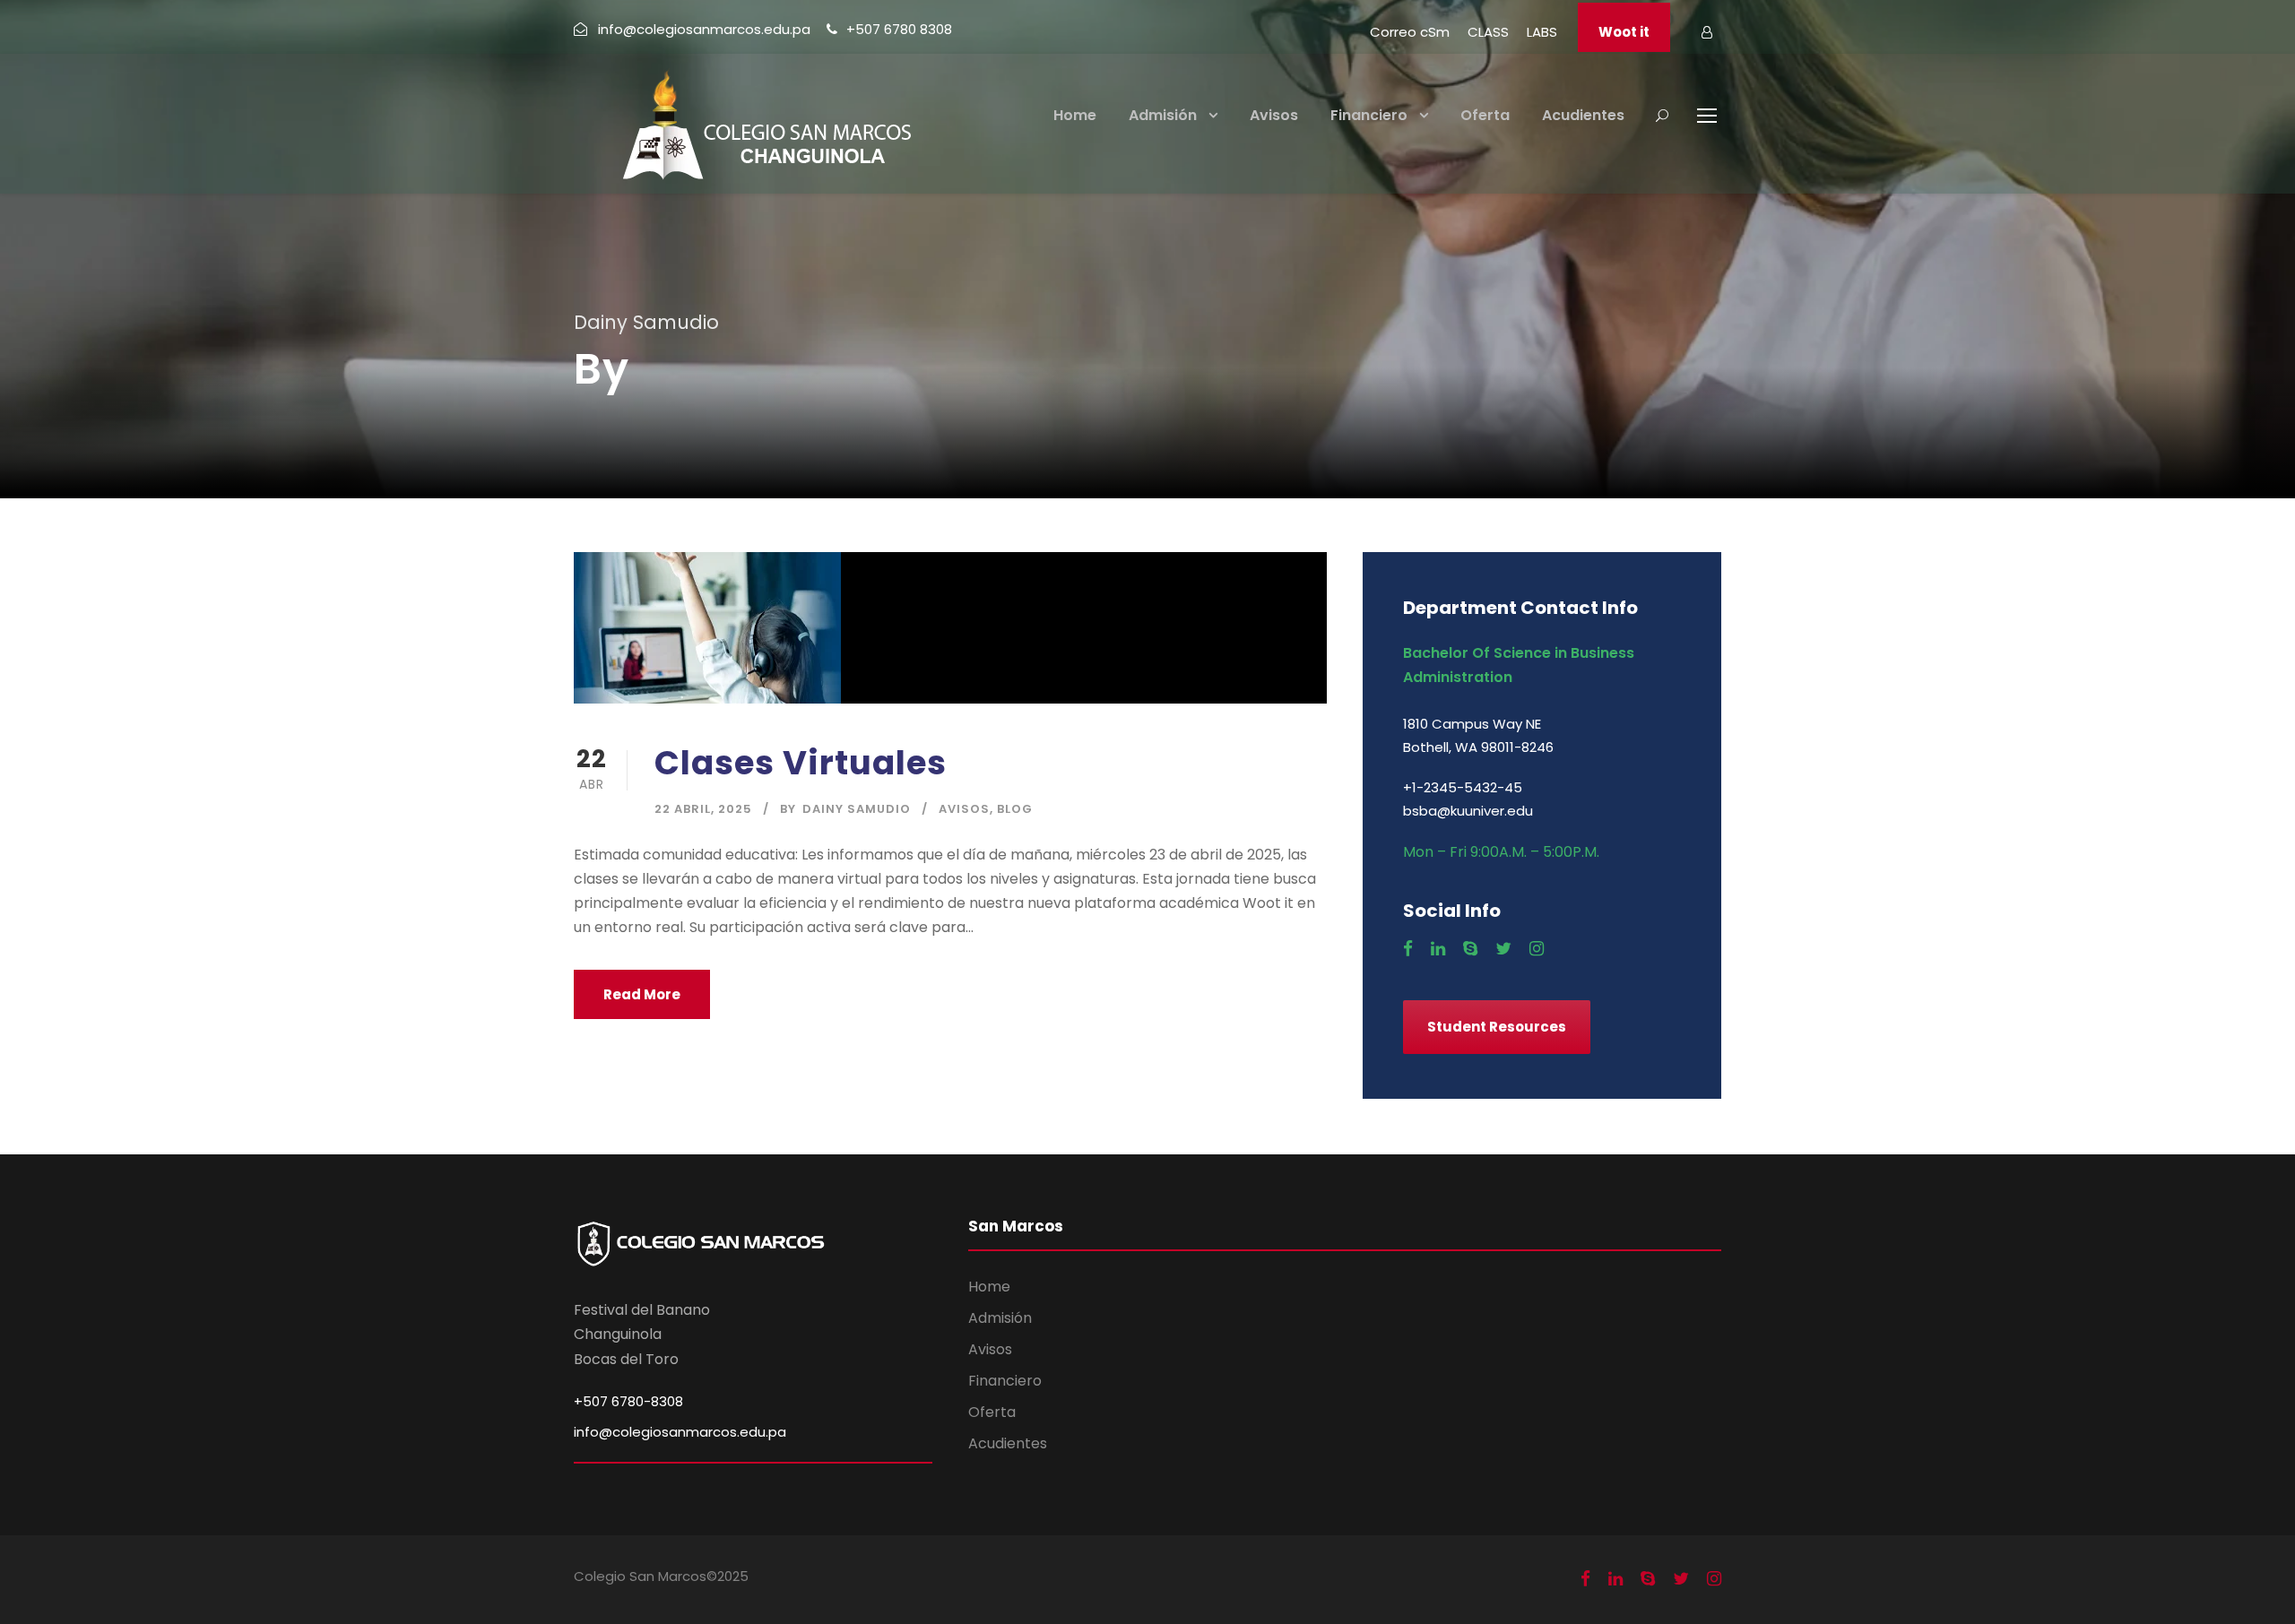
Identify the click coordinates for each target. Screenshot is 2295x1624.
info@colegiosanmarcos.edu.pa (680, 1432)
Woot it (1624, 32)
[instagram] (1537, 949)
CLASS (1488, 32)
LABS (1542, 32)
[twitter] (1503, 949)
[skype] (1470, 949)
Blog (1015, 809)
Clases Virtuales (801, 763)
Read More (642, 994)
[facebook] (1408, 949)
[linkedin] (1438, 949)
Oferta (1485, 115)
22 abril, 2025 (703, 809)
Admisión (1163, 115)
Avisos (1274, 115)
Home (1075, 115)
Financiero (1369, 115)
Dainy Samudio (857, 809)
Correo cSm (1410, 32)
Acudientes (1583, 115)
